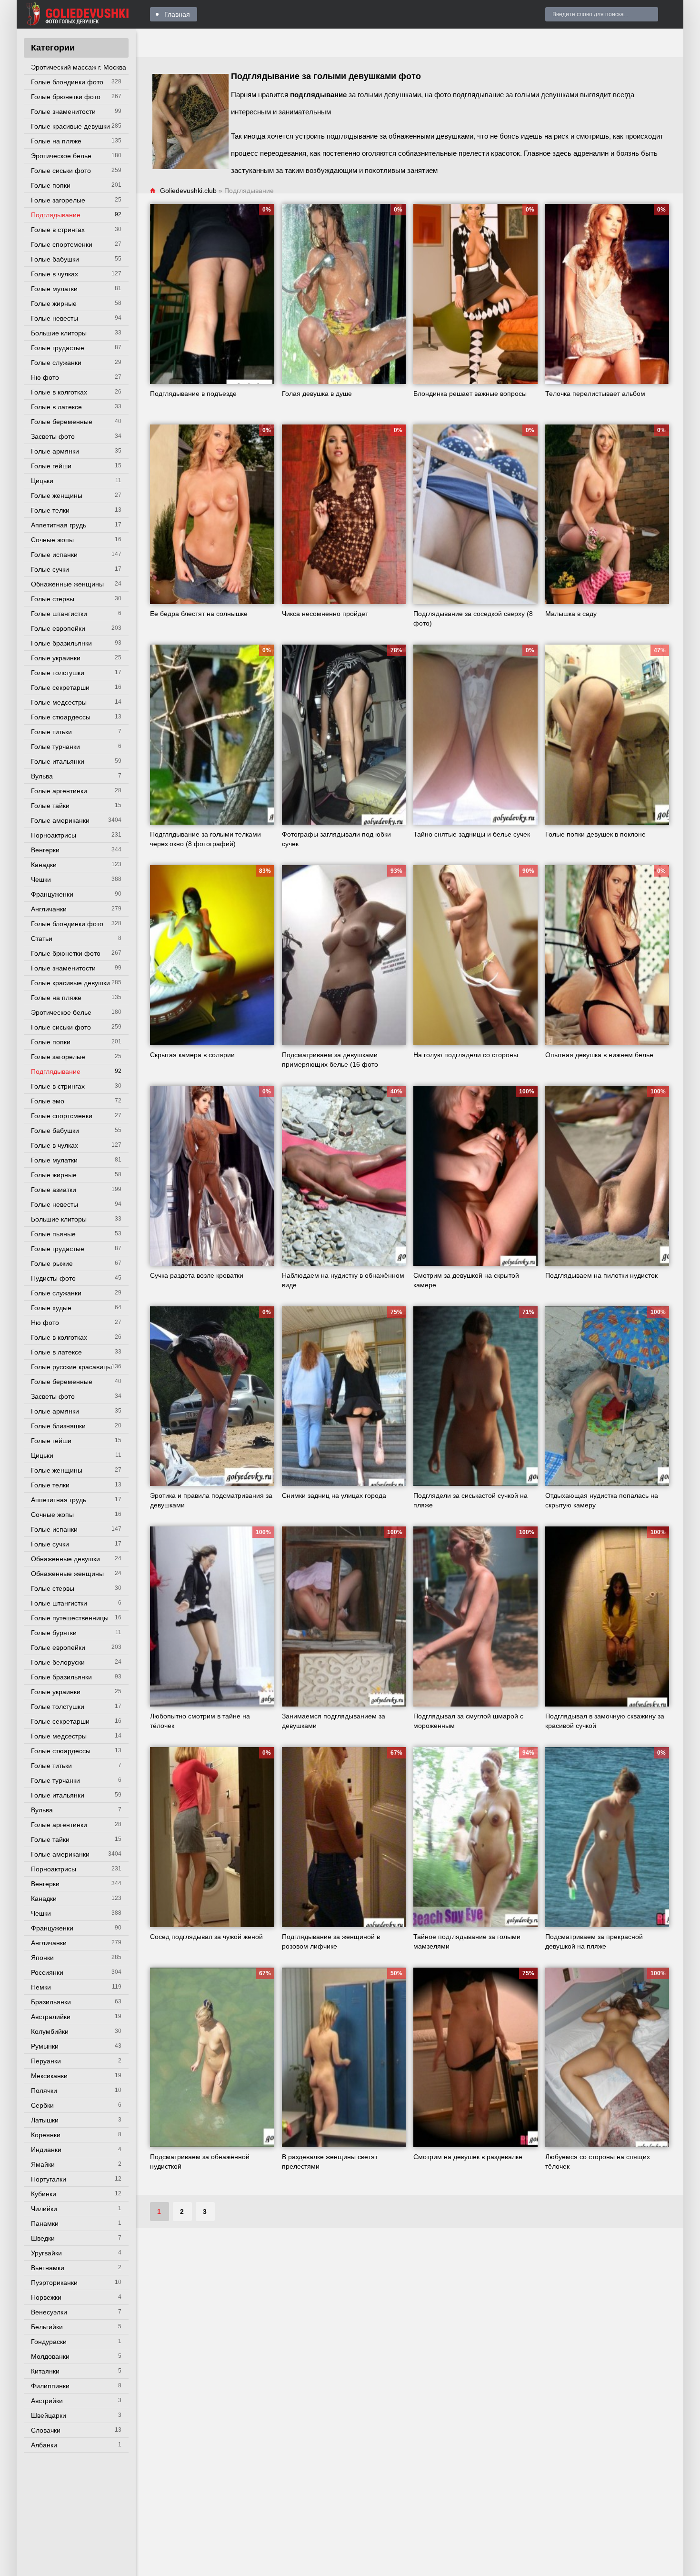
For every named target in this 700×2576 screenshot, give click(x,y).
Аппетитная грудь (59, 525)
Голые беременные (62, 422)
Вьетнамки (48, 2268)
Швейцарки (49, 2415)
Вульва (42, 776)
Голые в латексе (56, 407)
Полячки (44, 2091)
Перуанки (46, 2061)
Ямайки (43, 2164)
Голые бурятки (54, 1633)
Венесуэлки (49, 2312)
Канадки (44, 865)
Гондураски (49, 2342)
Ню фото (45, 377)
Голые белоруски (58, 1662)
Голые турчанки (55, 747)
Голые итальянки (58, 761)
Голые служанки (56, 363)
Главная (177, 14)
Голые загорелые (58, 200)
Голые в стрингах (58, 230)
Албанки (44, 2445)
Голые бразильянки (61, 643)
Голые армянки (55, 451)
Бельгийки (47, 2327)
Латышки (45, 2120)
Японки (42, 1958)
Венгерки (45, 850)
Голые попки (51, 185)
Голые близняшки (58, 1426)
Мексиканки (49, 2076)
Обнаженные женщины (67, 584)
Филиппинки (50, 2386)
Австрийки (47, 2401)
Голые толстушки (58, 673)
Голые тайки (50, 806)
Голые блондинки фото (67, 82)
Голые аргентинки (59, 791)
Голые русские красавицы (71, 1367)
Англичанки (49, 909)
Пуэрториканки (54, 2283)
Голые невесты (55, 318)
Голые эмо (48, 1101)
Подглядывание (56, 215)
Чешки (41, 879)
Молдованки (50, 2356)
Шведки (43, 2238)
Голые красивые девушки (70, 126)
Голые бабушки (55, 259)
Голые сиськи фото (61, 171)
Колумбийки (50, 2031)
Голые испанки (54, 555)
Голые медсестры (59, 702)
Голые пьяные (53, 1234)
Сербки (42, 2105)
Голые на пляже (56, 141)
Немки (41, 1987)
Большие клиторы (59, 333)
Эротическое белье (61, 156)
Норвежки (46, 2297)
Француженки (52, 894)
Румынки (45, 2046)
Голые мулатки (54, 289)
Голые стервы (53, 599)
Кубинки (44, 2194)
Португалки (49, 2179)
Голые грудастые (58, 348)
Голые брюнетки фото (66, 97)
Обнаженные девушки (65, 1559)
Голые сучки (50, 569)
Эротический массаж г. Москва (79, 67)
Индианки (46, 2150)
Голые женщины (57, 495)
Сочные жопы (52, 540)
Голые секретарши (60, 687)
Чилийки (44, 2209)
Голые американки (60, 820)
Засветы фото (53, 436)
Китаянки (45, 2371)
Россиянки (47, 1972)
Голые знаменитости (63, 111)
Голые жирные (54, 303)
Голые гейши (51, 466)
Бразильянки (51, 2002)
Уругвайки (46, 2253)
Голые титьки (51, 732)
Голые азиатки (54, 1190)
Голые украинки (56, 658)
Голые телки (50, 510)
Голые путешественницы (70, 1618)
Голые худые (51, 1308)
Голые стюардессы (61, 717)
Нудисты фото (53, 1278)
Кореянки (46, 2135)
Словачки (46, 2430)
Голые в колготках (59, 392)
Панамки (45, 2223)
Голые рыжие (52, 1263)
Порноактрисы (54, 835)
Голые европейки (58, 628)
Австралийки (51, 2017)
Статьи (42, 939)
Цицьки (42, 481)
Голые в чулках (55, 274)
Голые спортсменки (62, 244)
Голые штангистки (59, 614)
